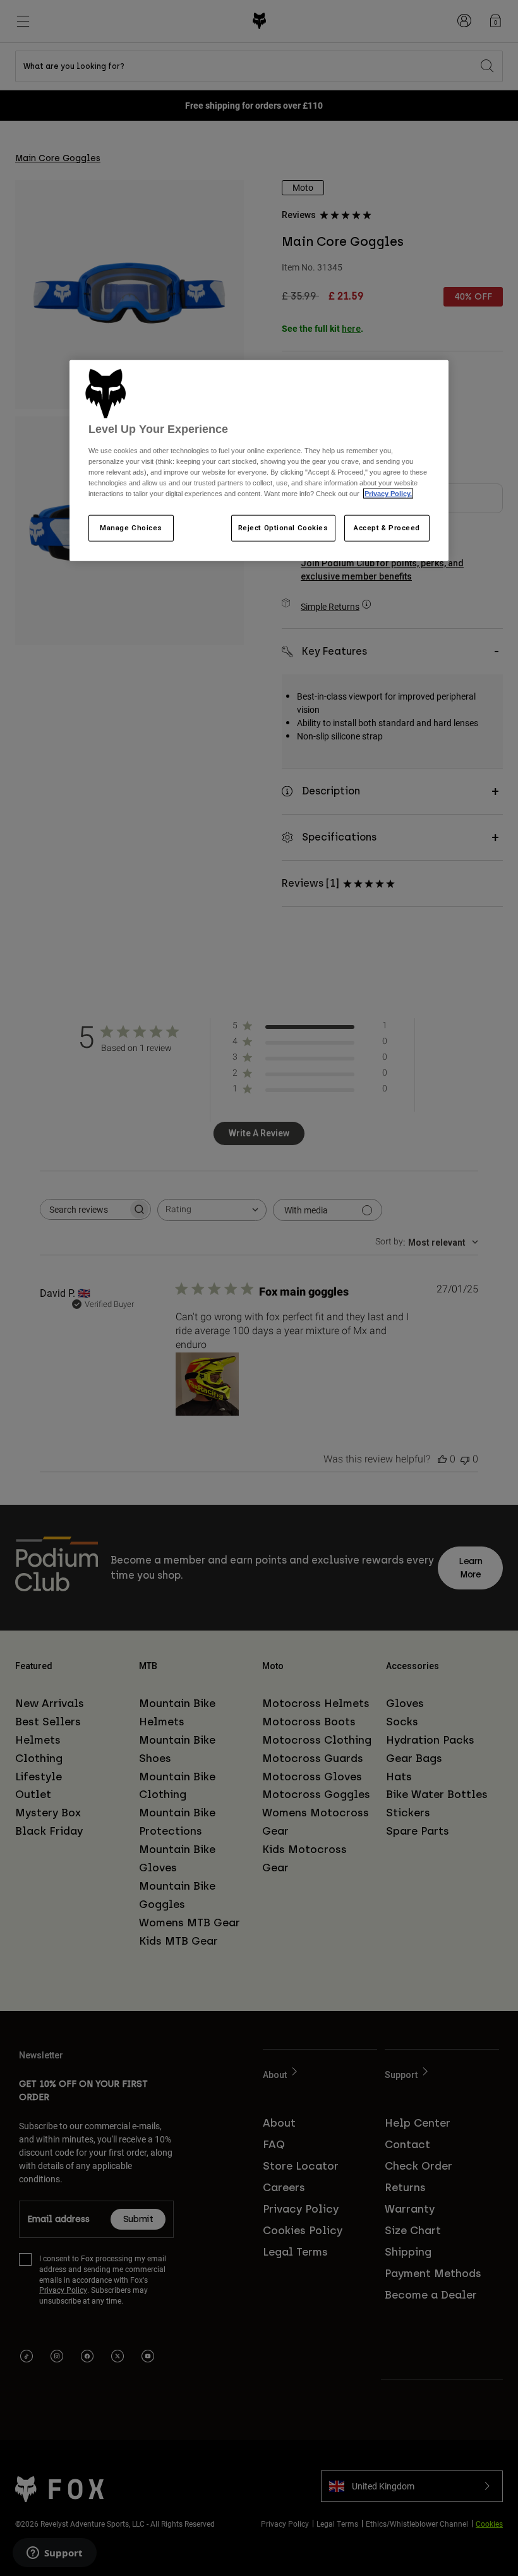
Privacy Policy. (388, 494)
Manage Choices (131, 528)
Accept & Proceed (387, 528)
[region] (259, 461)
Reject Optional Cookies (283, 528)
